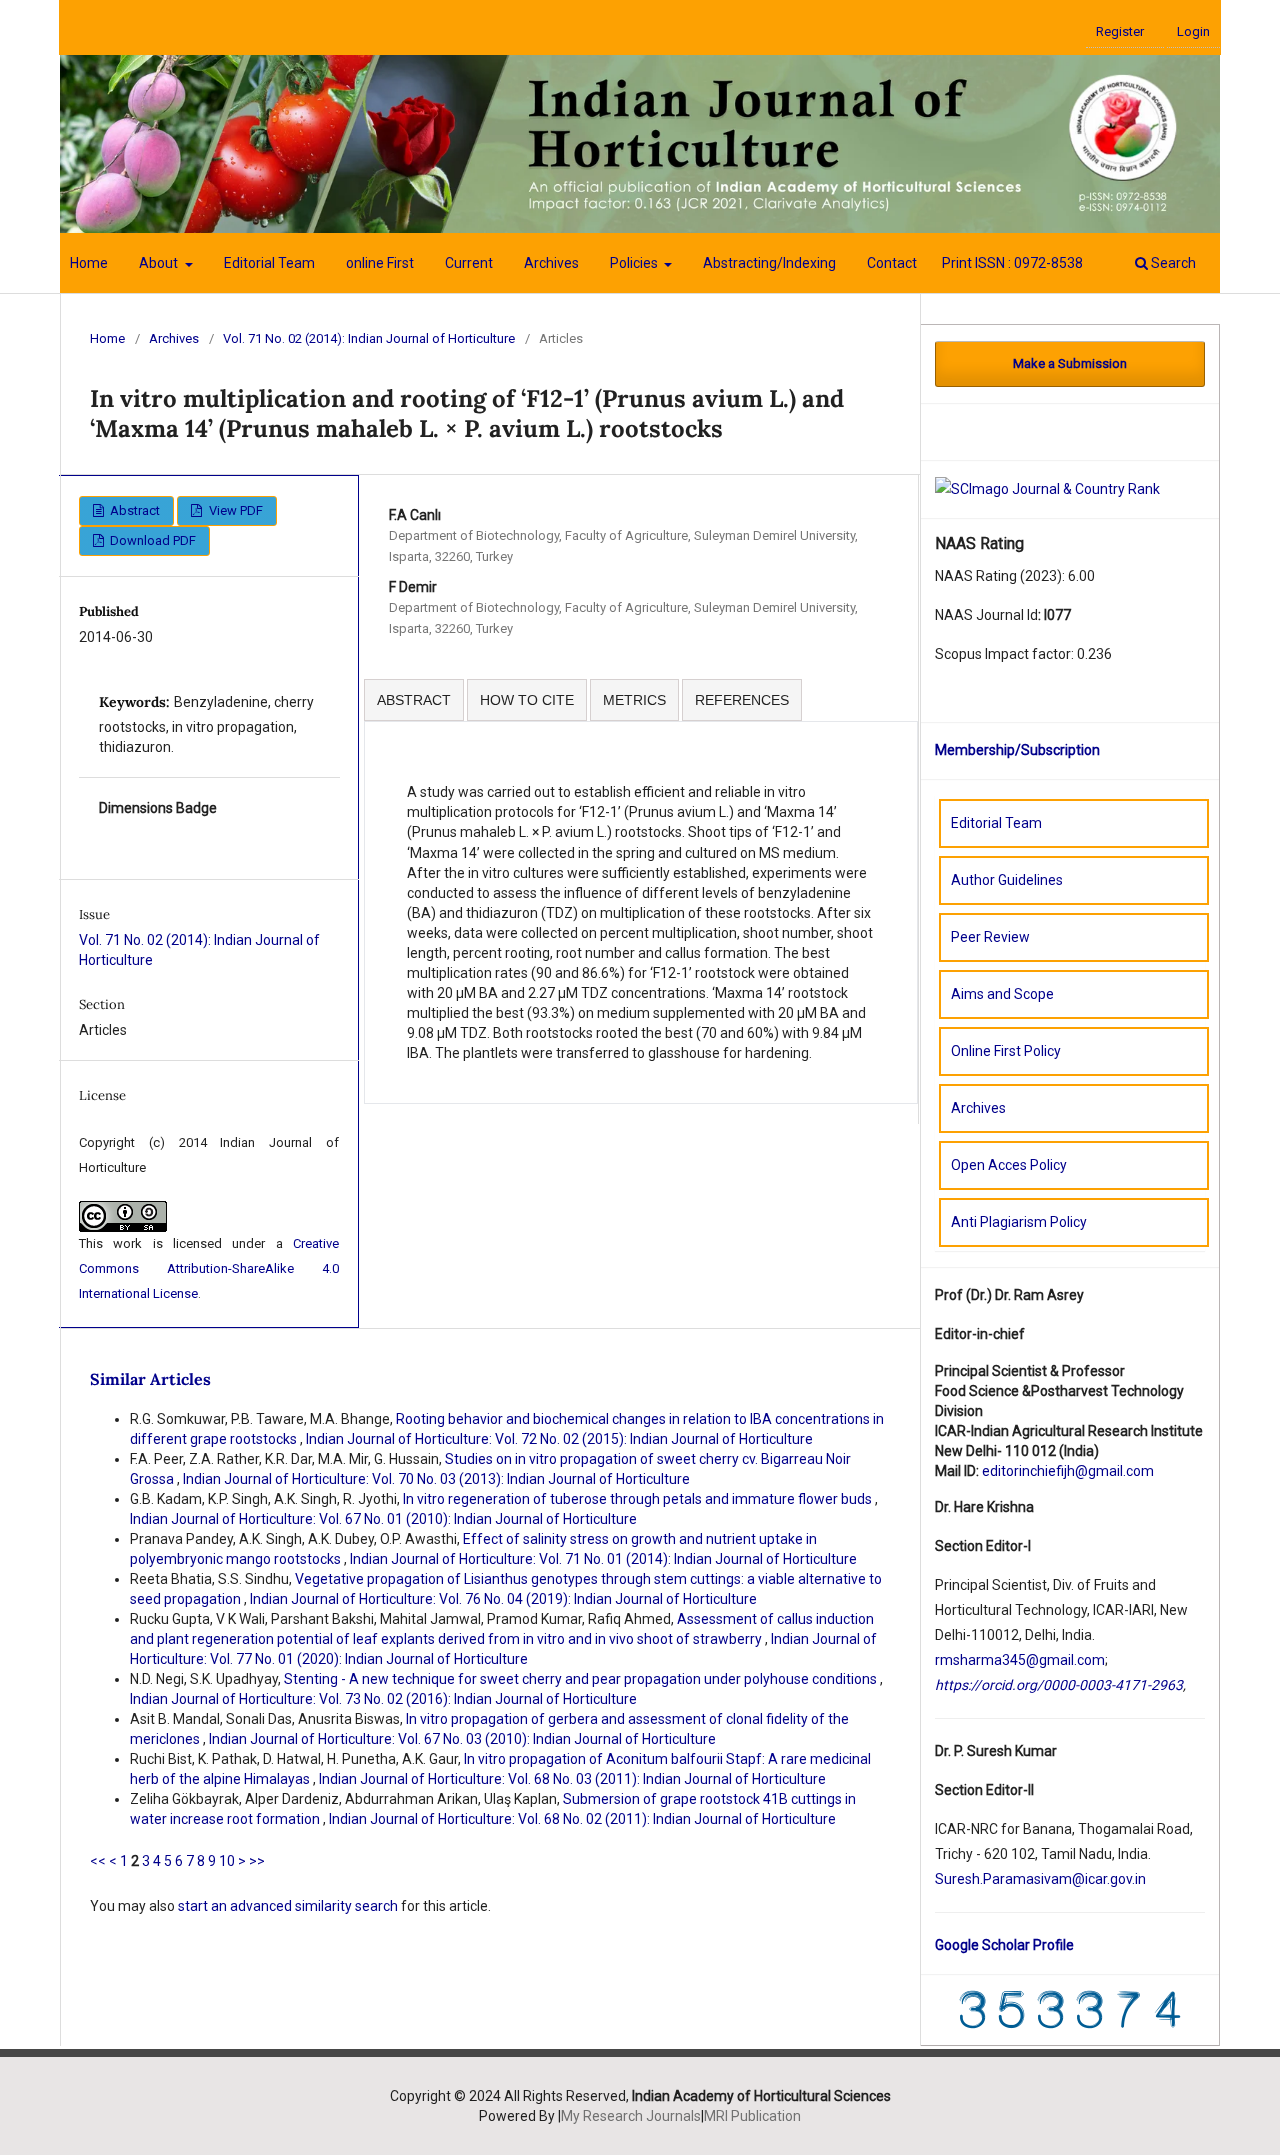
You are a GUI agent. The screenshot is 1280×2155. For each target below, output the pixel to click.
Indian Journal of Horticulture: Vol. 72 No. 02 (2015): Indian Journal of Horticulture (559, 1439)
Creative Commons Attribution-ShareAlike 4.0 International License (209, 1268)
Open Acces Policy (1009, 1165)
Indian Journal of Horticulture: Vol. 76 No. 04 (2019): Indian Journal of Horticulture (503, 1599)
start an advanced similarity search (288, 1906)
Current (469, 263)
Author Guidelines (1007, 880)
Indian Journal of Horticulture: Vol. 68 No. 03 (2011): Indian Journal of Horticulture (572, 1779)
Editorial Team (269, 263)
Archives (551, 263)
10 (227, 1861)
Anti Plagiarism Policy (1019, 1222)
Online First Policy (1006, 1051)
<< (98, 1861)
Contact (892, 263)
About (160, 263)
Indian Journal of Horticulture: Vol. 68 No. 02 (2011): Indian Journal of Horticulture (582, 1819)
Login (1193, 31)
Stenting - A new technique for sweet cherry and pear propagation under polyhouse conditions (582, 1679)
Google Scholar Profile (1004, 1945)
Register (1120, 31)
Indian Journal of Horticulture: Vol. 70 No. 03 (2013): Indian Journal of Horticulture (436, 1479)
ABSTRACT (414, 700)
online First (380, 263)
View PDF (234, 510)
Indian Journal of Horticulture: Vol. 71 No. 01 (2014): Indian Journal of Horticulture (603, 1559)
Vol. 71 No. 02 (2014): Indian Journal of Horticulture (369, 338)
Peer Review (990, 937)
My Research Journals (631, 2116)
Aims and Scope (1002, 994)
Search (1172, 263)
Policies (635, 263)
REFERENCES (742, 700)
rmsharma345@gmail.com (1020, 1660)
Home (89, 263)
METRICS (634, 700)
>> (257, 1861)
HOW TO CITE (527, 700)
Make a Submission (1070, 363)
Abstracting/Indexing (769, 263)
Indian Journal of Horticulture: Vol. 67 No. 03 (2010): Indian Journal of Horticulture (462, 1739)
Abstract (133, 510)
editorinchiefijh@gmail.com (1068, 1471)
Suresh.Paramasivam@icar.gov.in (1040, 1879)
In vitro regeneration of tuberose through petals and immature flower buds (639, 1499)
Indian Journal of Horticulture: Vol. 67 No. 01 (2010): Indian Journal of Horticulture (383, 1519)
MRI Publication (752, 2116)
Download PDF (151, 540)
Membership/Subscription (1017, 750)
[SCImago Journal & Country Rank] (1047, 488)
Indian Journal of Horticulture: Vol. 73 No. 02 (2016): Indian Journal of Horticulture (383, 1699)
